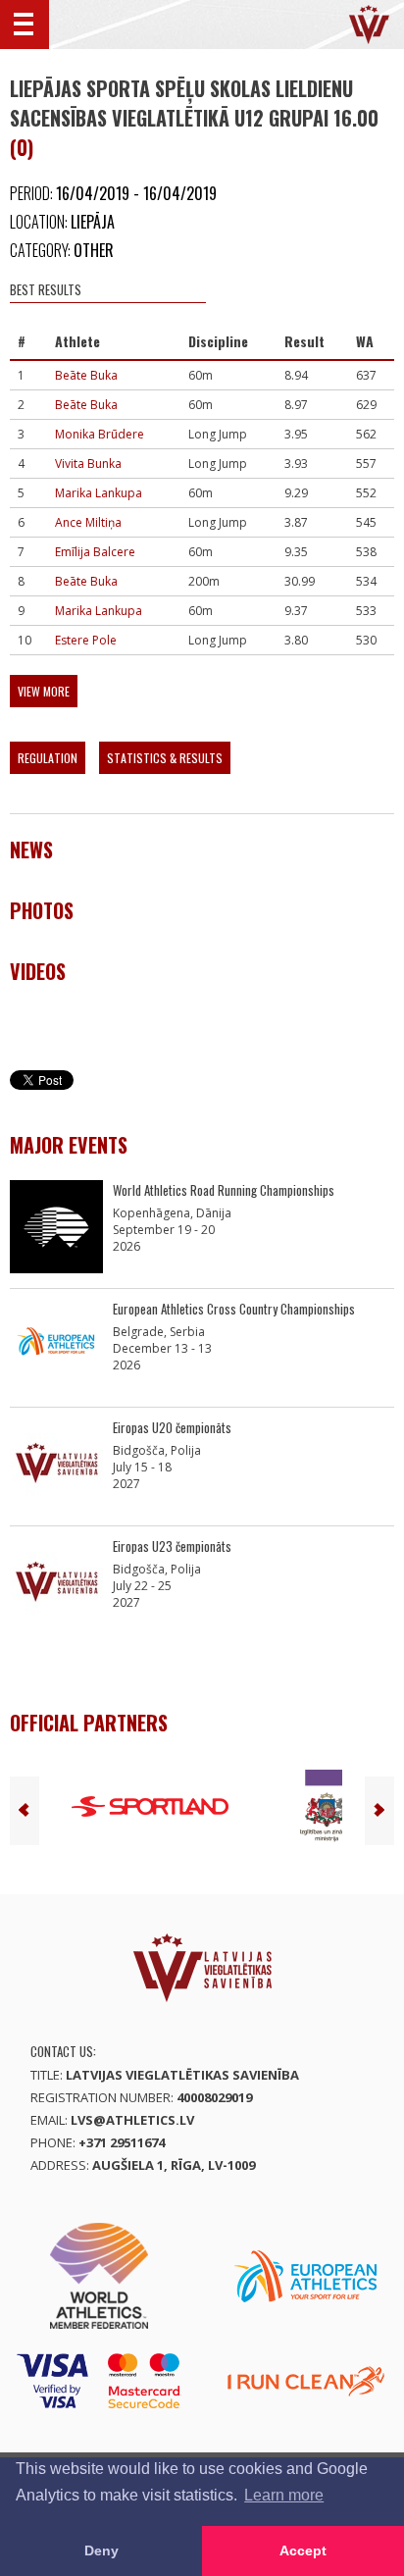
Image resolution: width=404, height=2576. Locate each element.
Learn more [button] (284, 2495)
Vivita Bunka (88, 464)
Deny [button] (101, 2550)
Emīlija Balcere (95, 552)
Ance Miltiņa (88, 522)
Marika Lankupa (99, 493)
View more (44, 691)
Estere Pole (86, 640)
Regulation (48, 758)
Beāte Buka (86, 375)
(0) (22, 147)
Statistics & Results (165, 758)
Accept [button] (303, 2550)
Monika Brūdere (100, 434)
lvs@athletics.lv (132, 2120)
